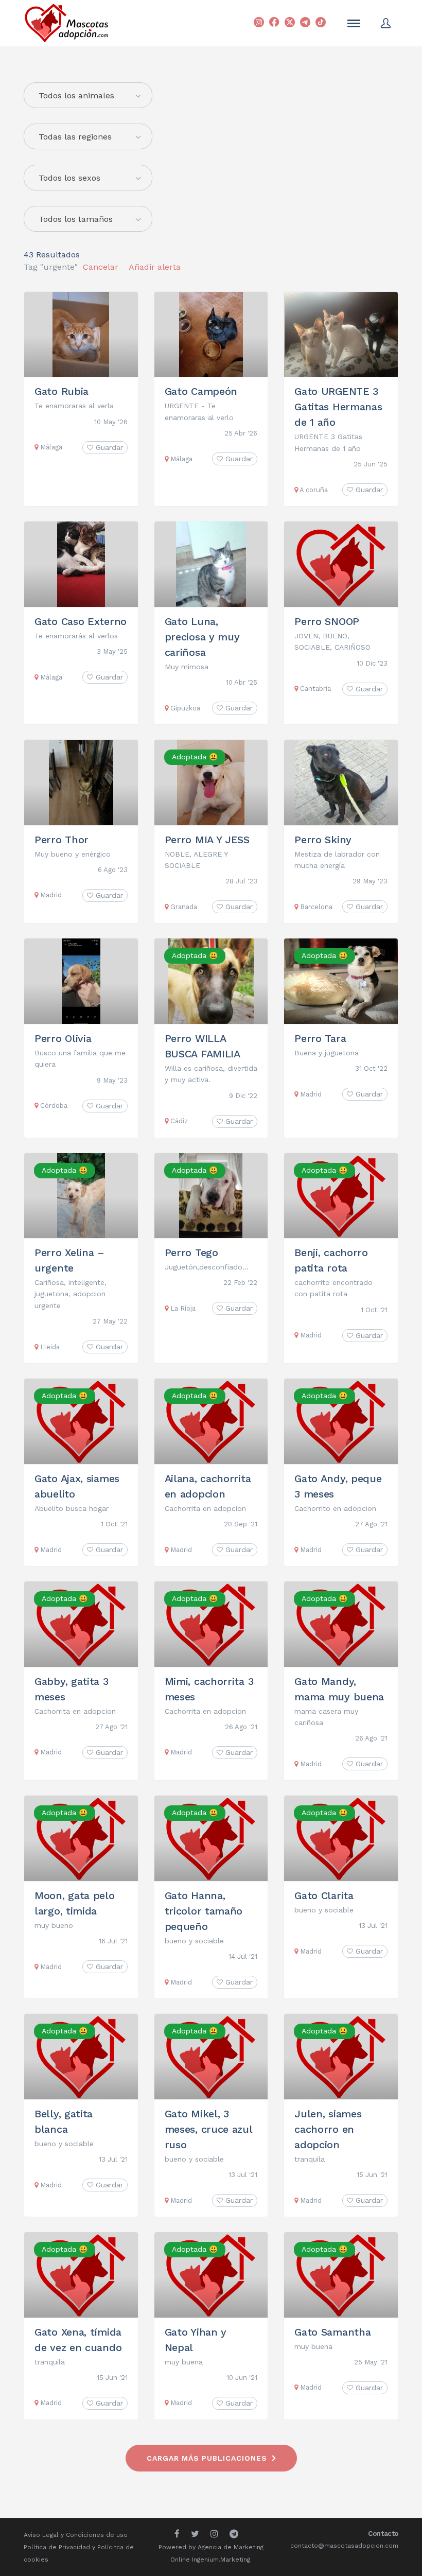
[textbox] (88, 96)
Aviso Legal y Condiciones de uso (76, 2535)
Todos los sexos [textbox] (69, 178)
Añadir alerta (155, 267)
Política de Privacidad (57, 2547)
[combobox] (88, 136)
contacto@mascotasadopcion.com (344, 2546)
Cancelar (101, 267)
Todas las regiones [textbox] (75, 137)
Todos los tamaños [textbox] (76, 219)
